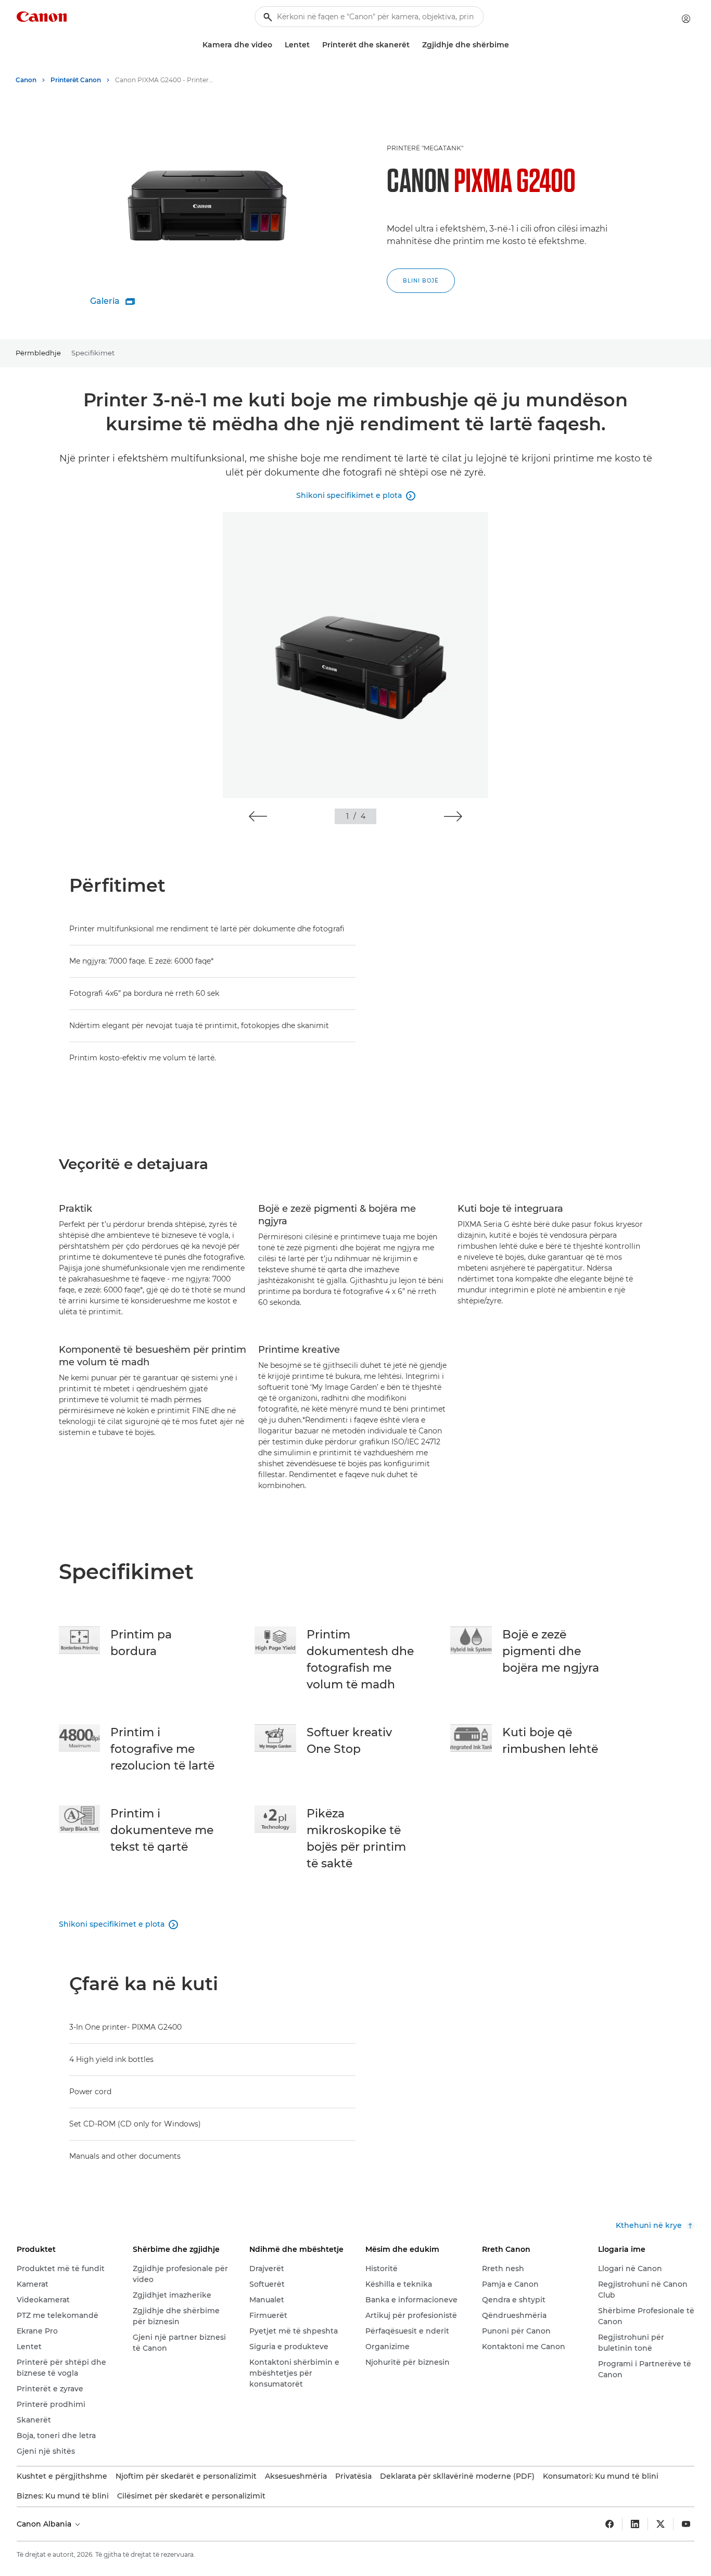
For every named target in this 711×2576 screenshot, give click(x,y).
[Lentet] (314, 45)
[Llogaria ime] (686, 19)
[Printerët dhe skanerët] (414, 45)
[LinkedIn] (635, 2524)
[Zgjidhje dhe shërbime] (513, 45)
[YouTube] (686, 2524)
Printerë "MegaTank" (425, 148)
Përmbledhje (38, 353)
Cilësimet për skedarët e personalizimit (191, 2496)
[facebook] (610, 2524)
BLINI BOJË (421, 281)
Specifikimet (93, 353)
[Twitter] (661, 2524)
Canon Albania (45, 2524)
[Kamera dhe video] (276, 45)
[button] (258, 816)
